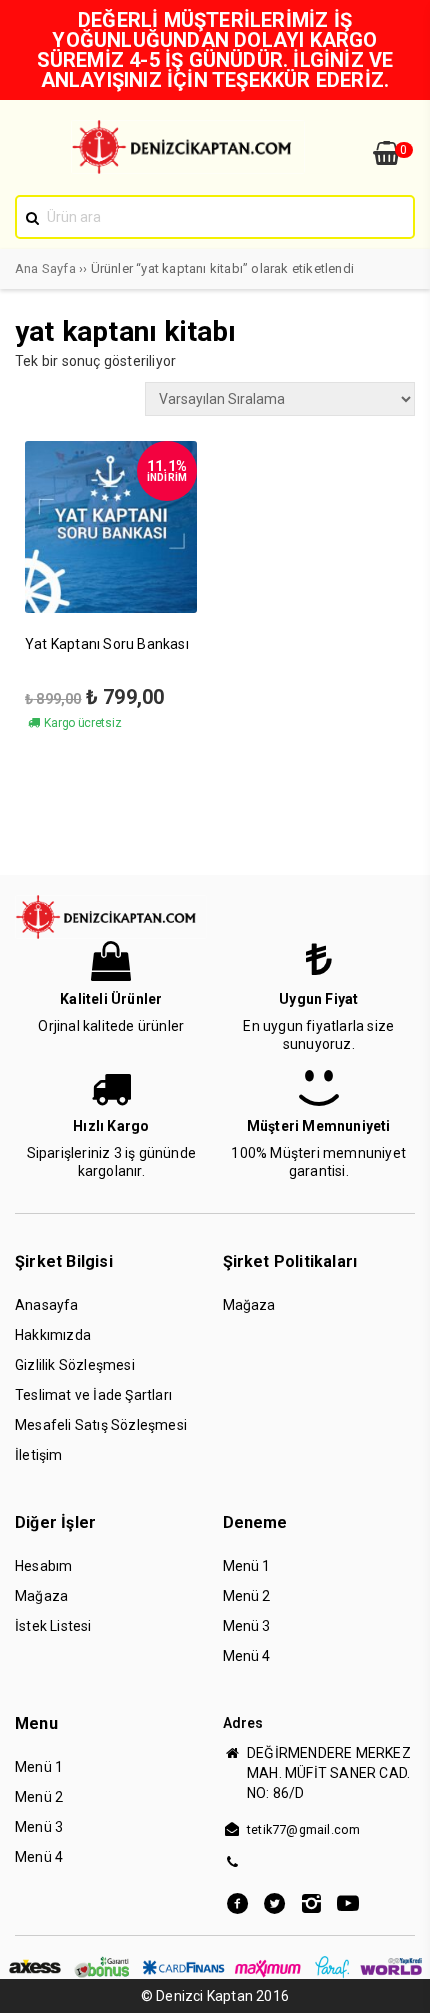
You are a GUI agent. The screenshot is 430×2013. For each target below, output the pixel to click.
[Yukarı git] (395, 1978)
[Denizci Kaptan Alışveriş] (188, 169)
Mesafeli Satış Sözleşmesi (101, 1425)
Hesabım (43, 1566)
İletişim (39, 1455)
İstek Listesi (53, 1626)
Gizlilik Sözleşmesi (75, 1365)
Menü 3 (247, 1626)
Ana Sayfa (45, 268)
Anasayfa (47, 1305)
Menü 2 (247, 1596)
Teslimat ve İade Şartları (93, 1395)
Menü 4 (247, 1656)
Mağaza (249, 1305)
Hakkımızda (53, 1335)
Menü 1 (247, 1566)
